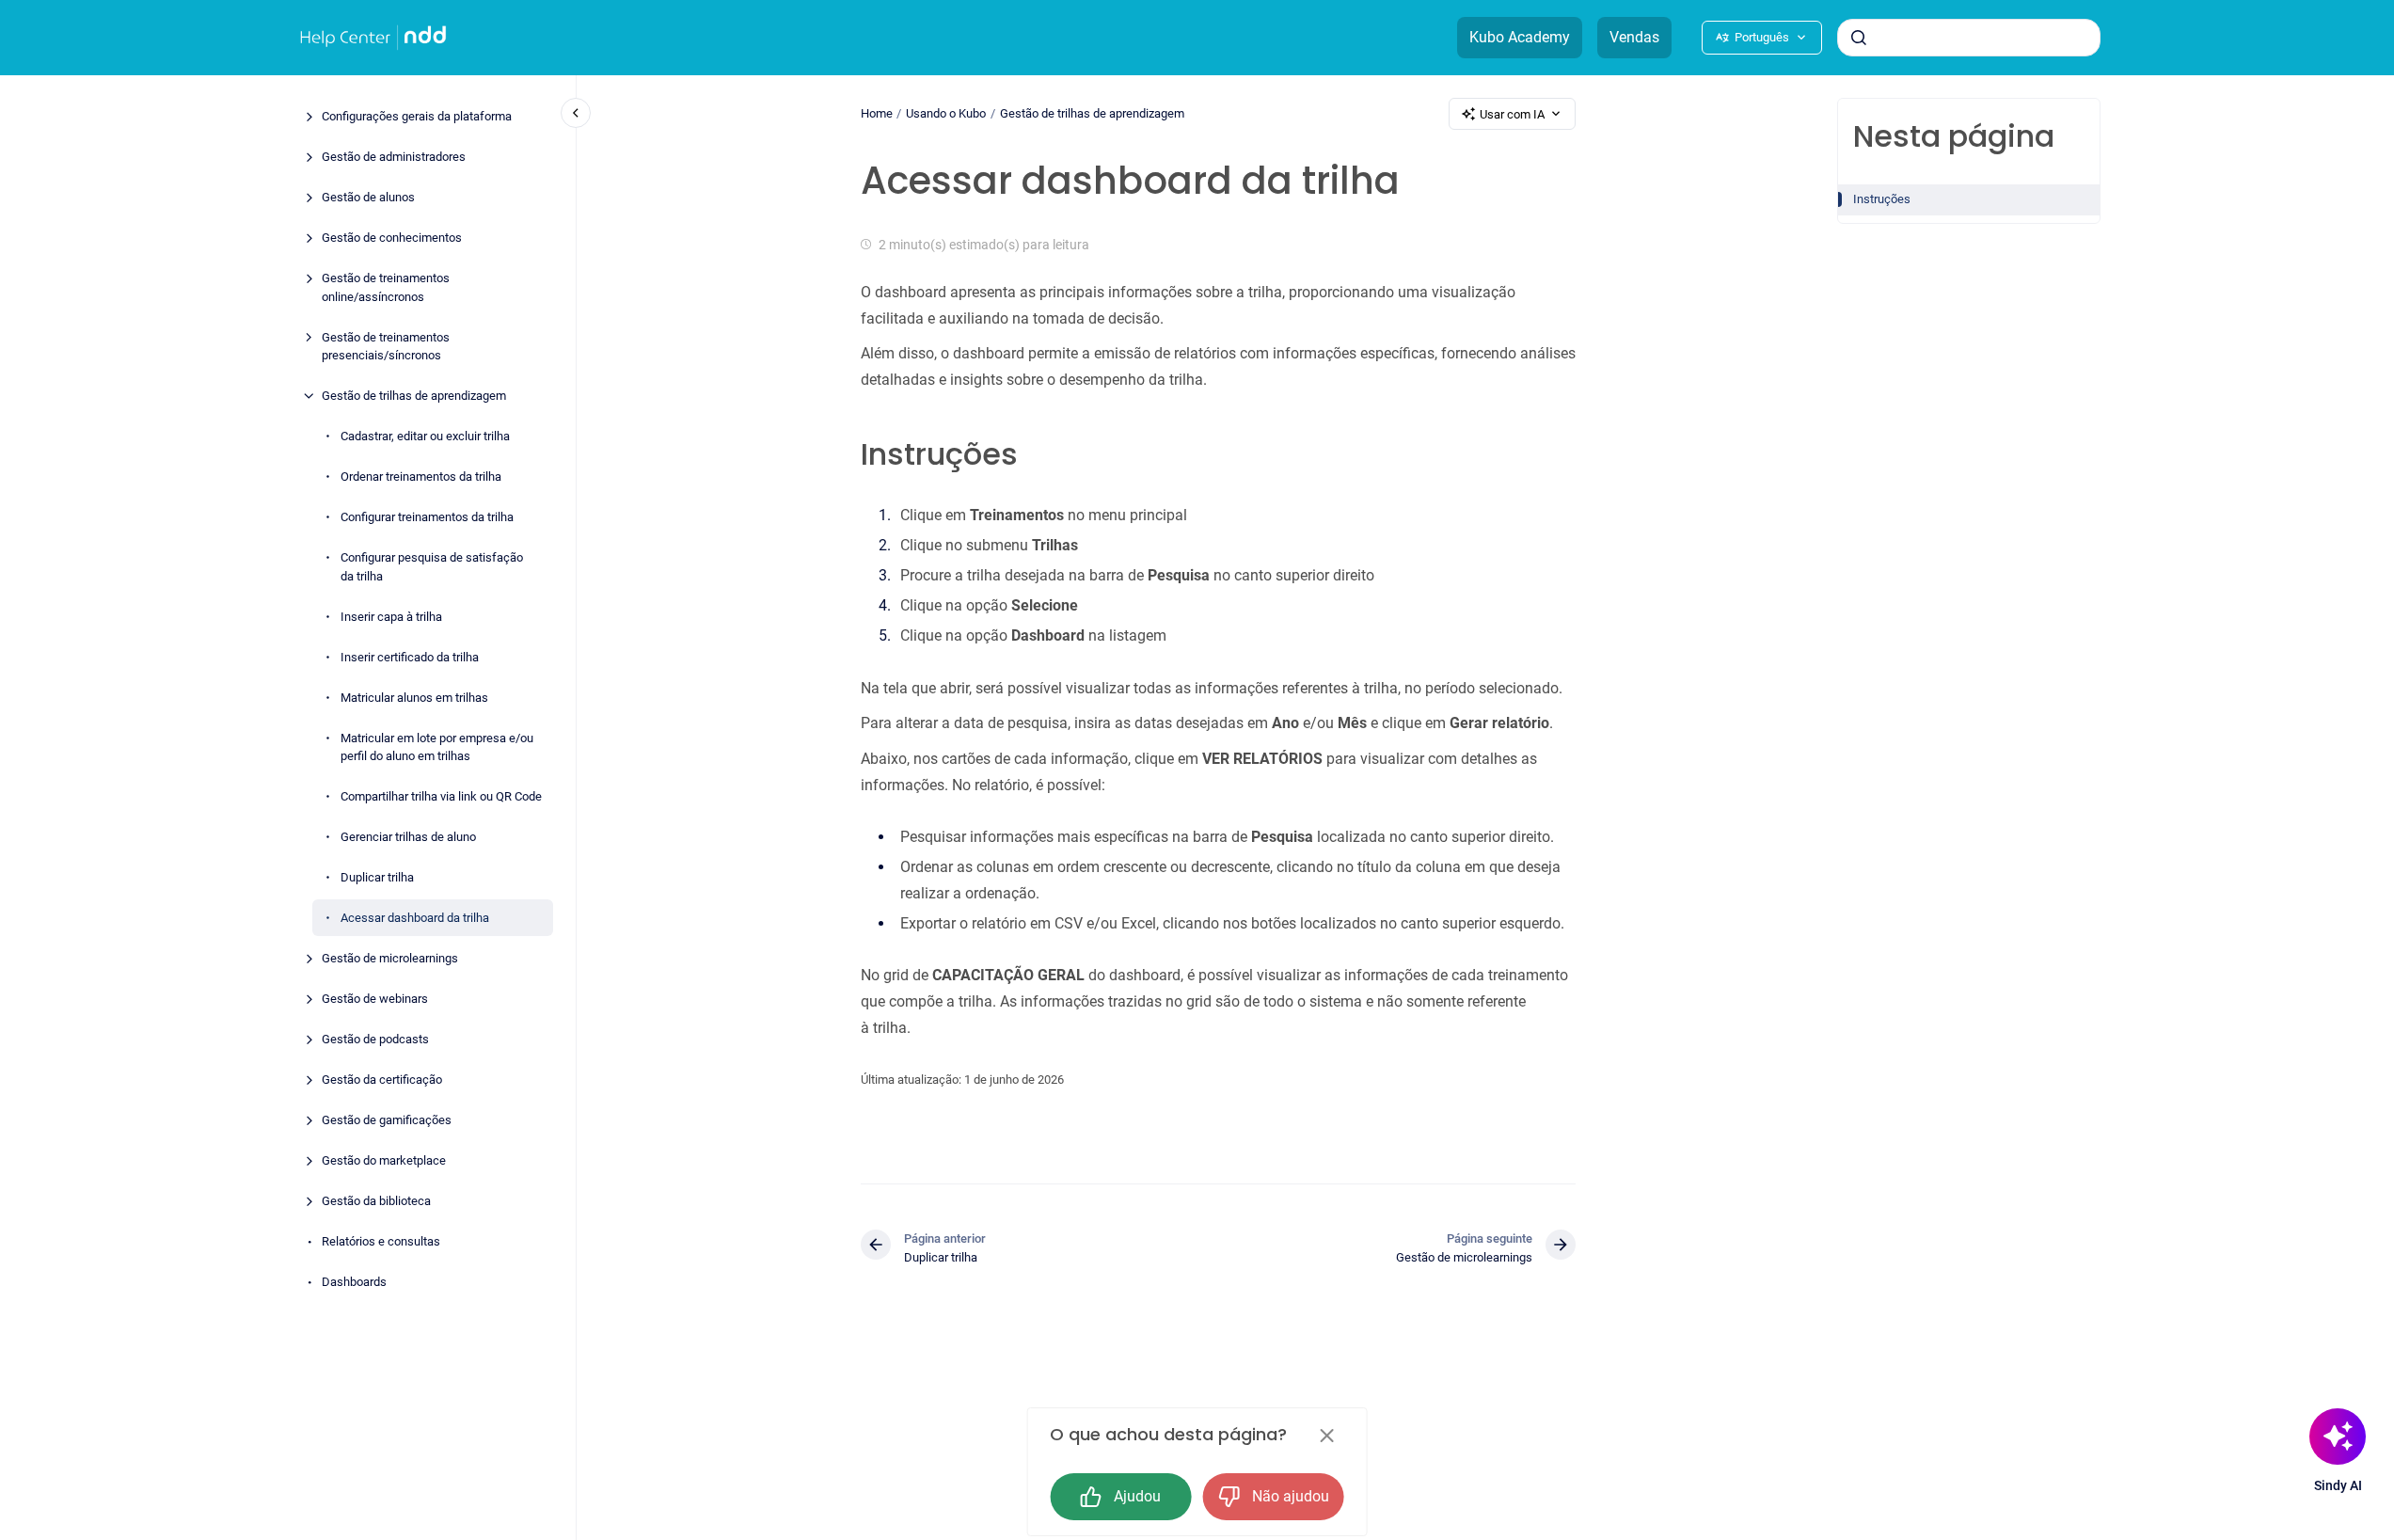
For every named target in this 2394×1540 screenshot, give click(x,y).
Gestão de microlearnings (390, 958)
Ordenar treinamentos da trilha (421, 476)
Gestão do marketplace (384, 1160)
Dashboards (354, 1282)
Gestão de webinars (375, 999)
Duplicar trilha (377, 877)
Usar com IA (1512, 114)
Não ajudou (1291, 1496)
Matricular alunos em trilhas (414, 697)
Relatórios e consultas (381, 1241)
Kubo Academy (1520, 37)
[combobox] (1969, 38)
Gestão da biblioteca (376, 1201)
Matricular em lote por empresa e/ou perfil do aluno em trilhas (437, 746)
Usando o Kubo (946, 113)
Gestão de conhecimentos (392, 238)
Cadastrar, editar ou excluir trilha (425, 436)
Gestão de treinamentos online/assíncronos (386, 287)
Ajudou (1137, 1496)
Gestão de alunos (368, 197)
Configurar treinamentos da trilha (427, 517)
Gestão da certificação (382, 1080)
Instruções (1882, 199)
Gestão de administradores (394, 157)
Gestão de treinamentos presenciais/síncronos (386, 346)
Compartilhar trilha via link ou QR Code (441, 796)
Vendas (1634, 37)
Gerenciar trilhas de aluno (408, 837)
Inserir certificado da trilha (410, 656)
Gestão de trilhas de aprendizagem (414, 396)
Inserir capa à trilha (391, 616)
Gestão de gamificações (387, 1120)
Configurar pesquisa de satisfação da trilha (432, 567)
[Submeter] (1859, 38)
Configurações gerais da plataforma (417, 116)
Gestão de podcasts (375, 1039)
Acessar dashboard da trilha (415, 918)
